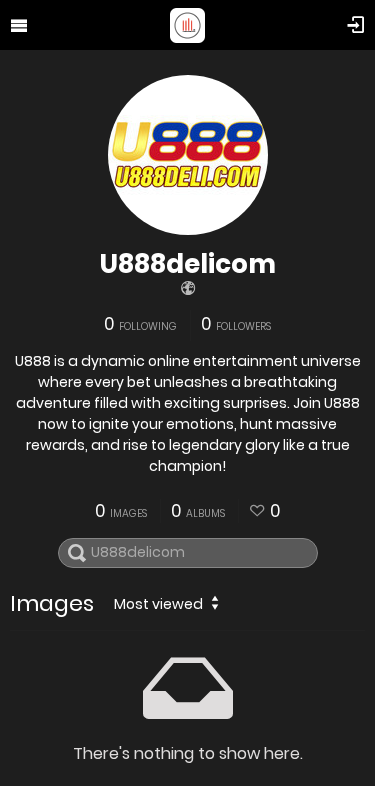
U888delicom (188, 264)
